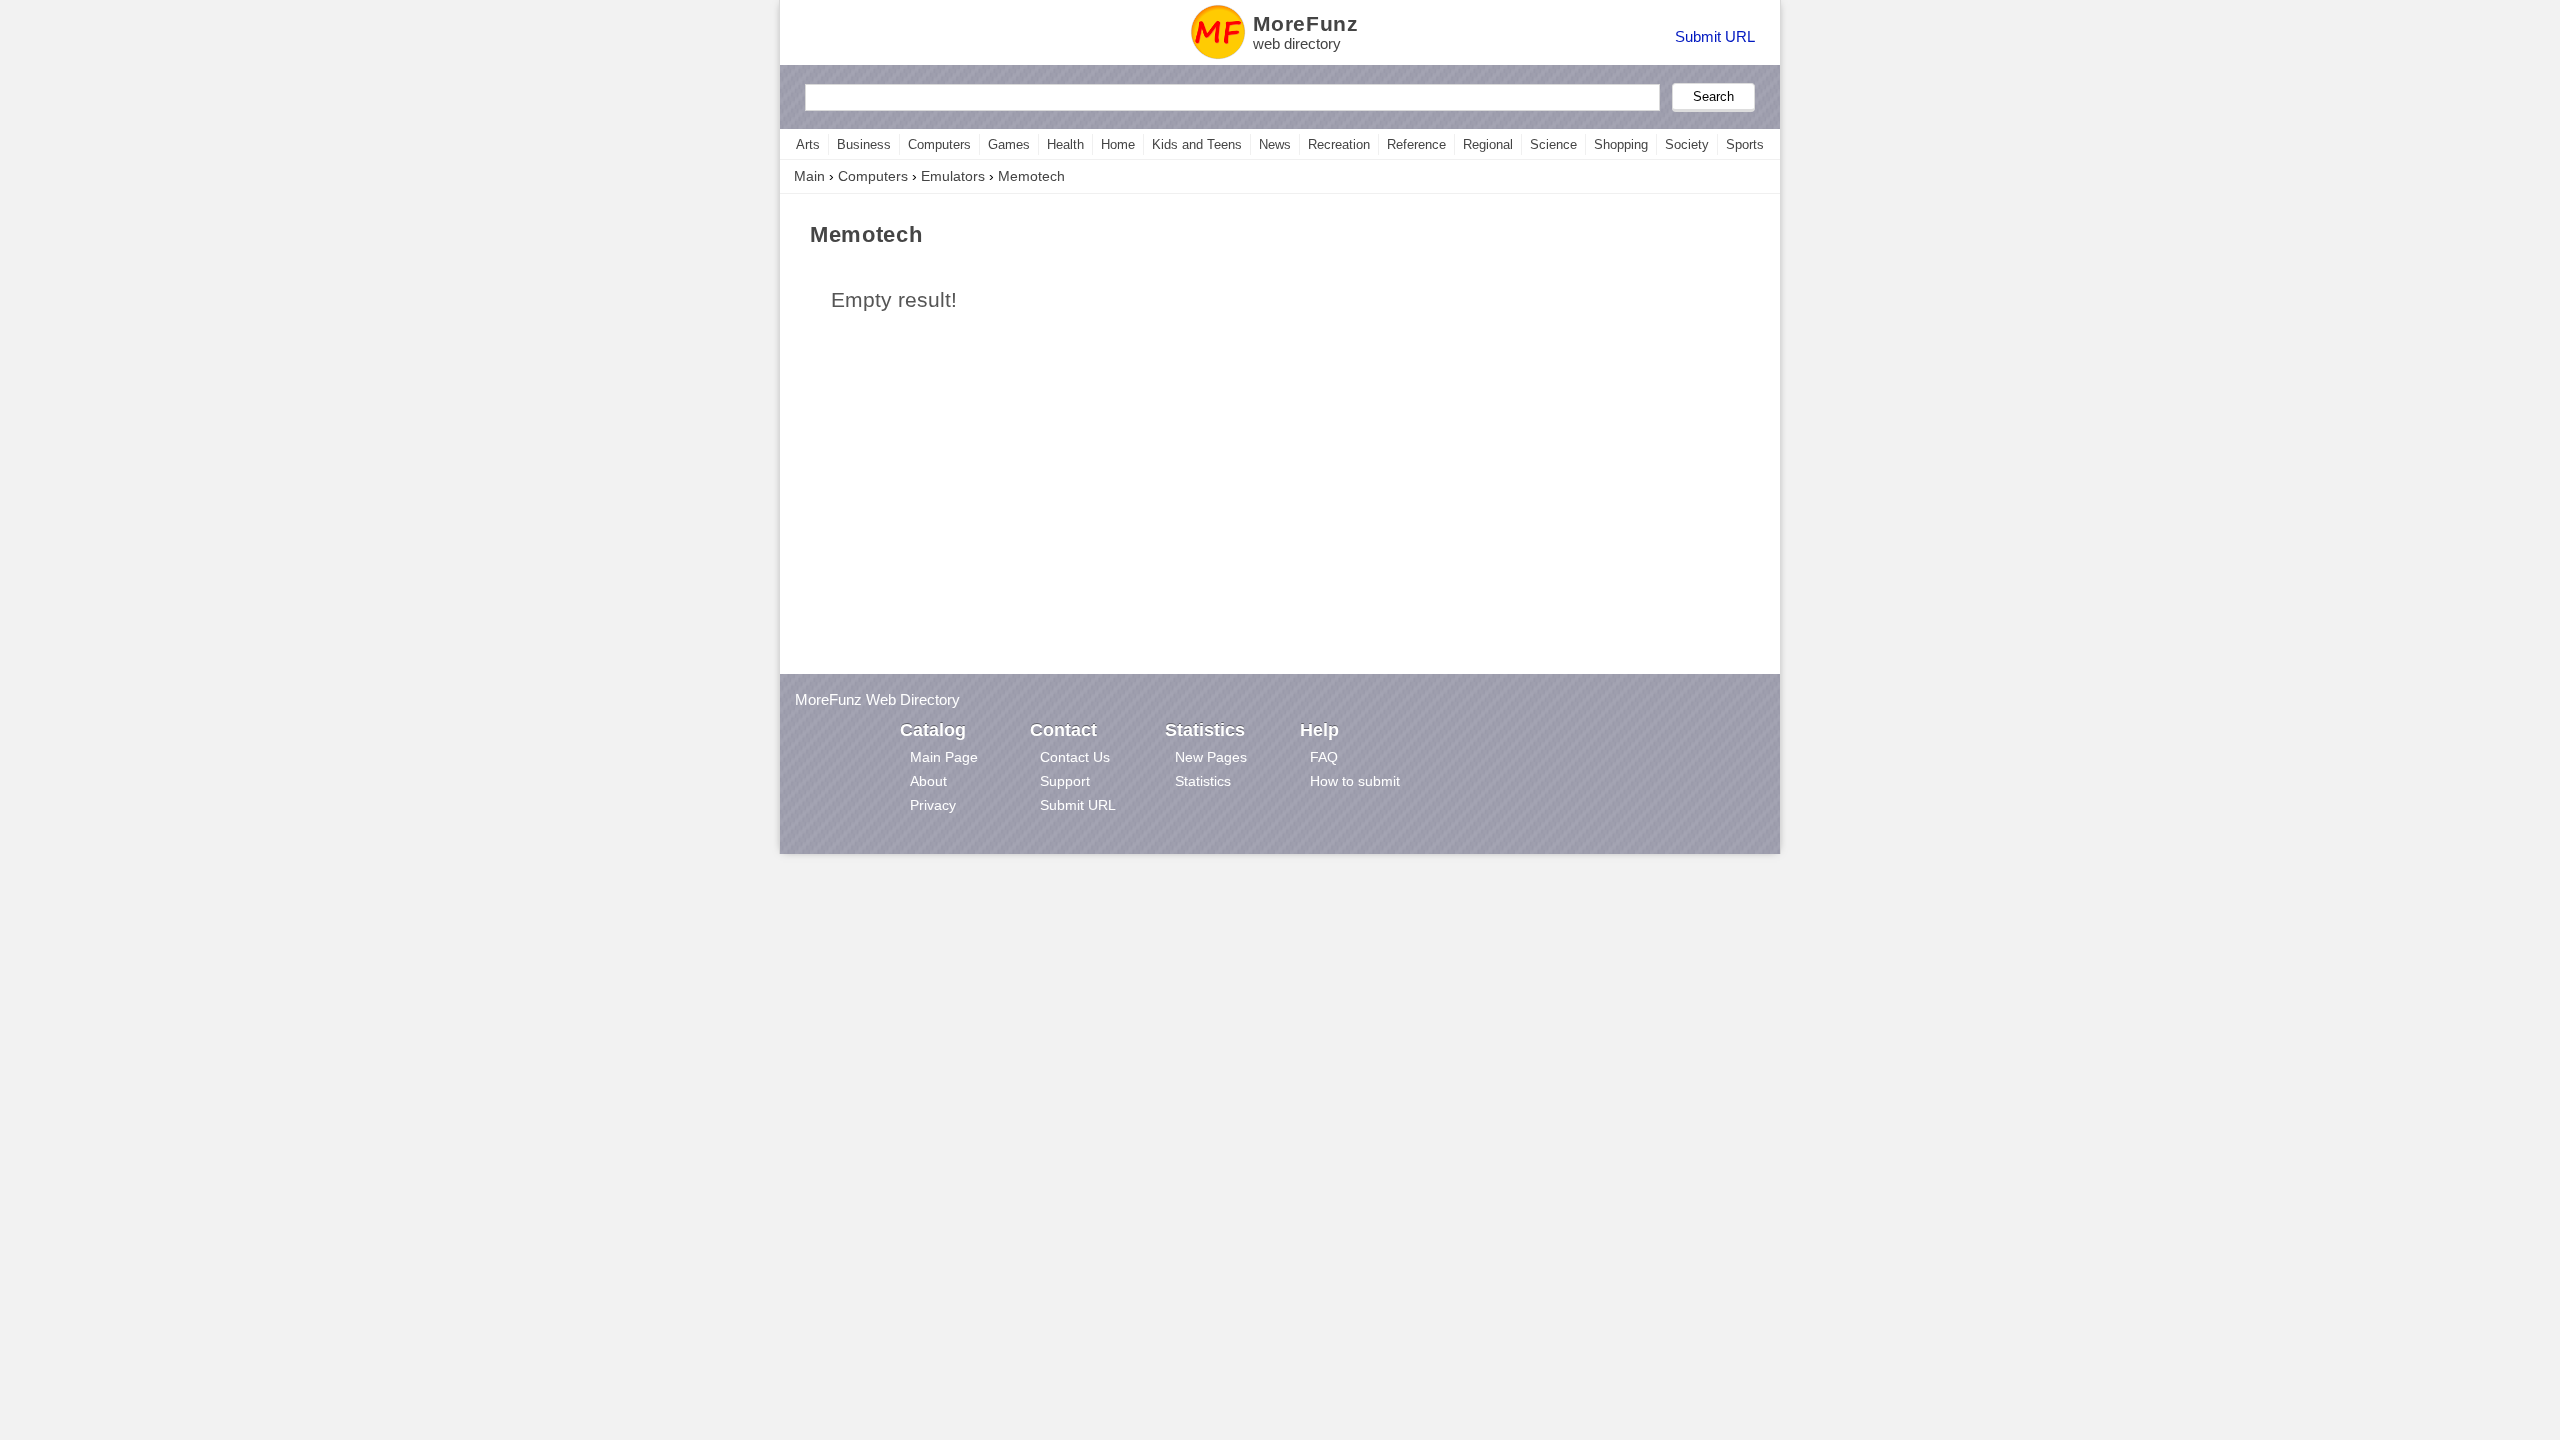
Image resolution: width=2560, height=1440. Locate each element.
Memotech (1031, 176)
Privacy (933, 805)
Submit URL (1715, 36)
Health (1065, 144)
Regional (1488, 144)
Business (864, 144)
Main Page (944, 757)
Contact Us (1075, 757)
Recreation (1339, 144)
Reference (1416, 144)
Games (1009, 144)
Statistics (1203, 781)
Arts (808, 144)
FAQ (1324, 757)
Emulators (953, 176)
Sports (1745, 144)
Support (1065, 781)
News (1275, 144)
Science (1553, 144)
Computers (939, 144)
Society (1687, 144)
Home (1118, 144)
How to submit (1355, 781)
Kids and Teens (1197, 144)
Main (809, 176)
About (928, 781)
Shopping (1621, 144)
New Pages (1211, 757)
